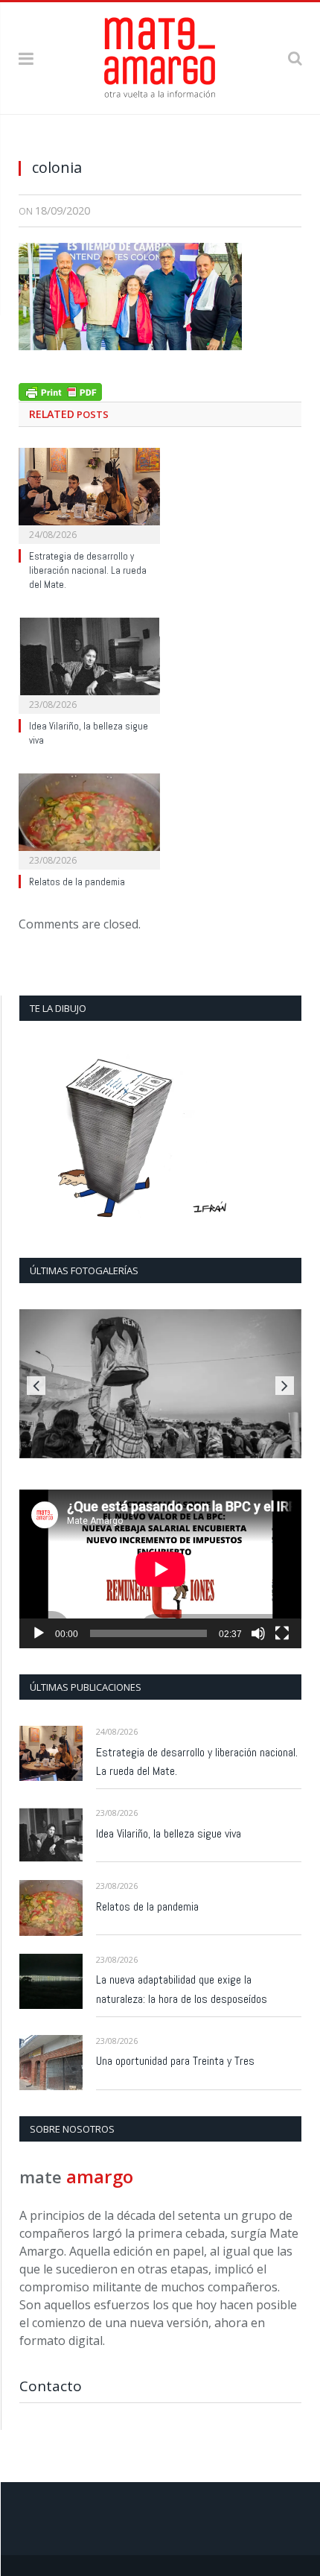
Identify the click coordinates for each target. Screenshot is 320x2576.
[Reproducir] (39, 1633)
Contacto (51, 2386)
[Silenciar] (258, 1633)
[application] (160, 1569)
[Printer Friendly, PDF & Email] (60, 390)
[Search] (295, 58)
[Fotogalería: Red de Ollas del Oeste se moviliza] (160, 1384)
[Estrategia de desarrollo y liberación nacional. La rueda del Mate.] (89, 494)
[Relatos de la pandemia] (89, 820)
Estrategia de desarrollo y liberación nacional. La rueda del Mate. (88, 570)
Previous (36, 1386)
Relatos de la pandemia (77, 882)
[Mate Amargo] (160, 56)
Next (285, 1386)
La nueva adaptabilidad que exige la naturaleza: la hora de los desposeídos (182, 1989)
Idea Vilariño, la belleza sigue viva (169, 1833)
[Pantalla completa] (282, 1633)
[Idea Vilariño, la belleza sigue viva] (89, 664)
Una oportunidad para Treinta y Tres (175, 2061)
